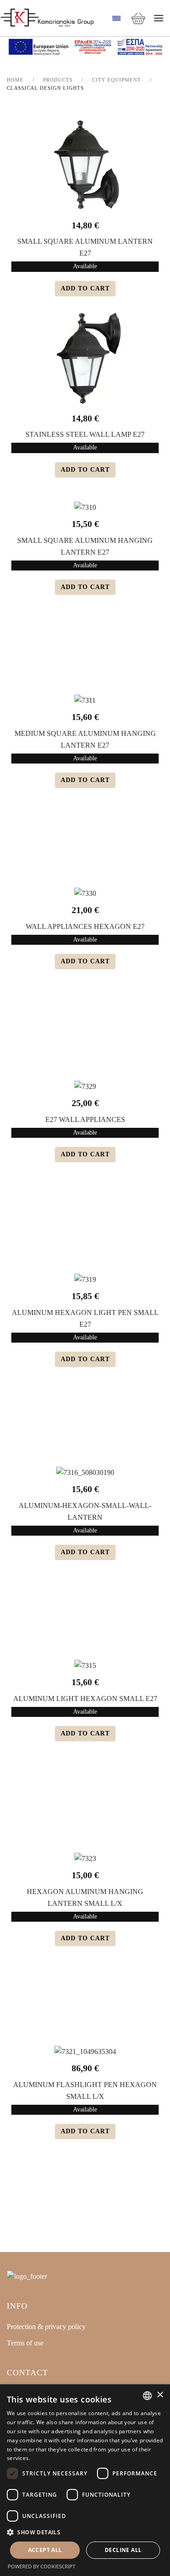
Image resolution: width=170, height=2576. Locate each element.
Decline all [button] (123, 2550)
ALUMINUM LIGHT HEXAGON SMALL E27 (85, 1699)
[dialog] (85, 2480)
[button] (159, 18)
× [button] (160, 2395)
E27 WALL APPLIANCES (85, 1119)
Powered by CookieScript (41, 2566)
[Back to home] (47, 18)
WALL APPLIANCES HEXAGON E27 (85, 926)
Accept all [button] (45, 2550)
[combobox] (147, 2396)
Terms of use (25, 2343)
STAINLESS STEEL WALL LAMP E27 (85, 434)
